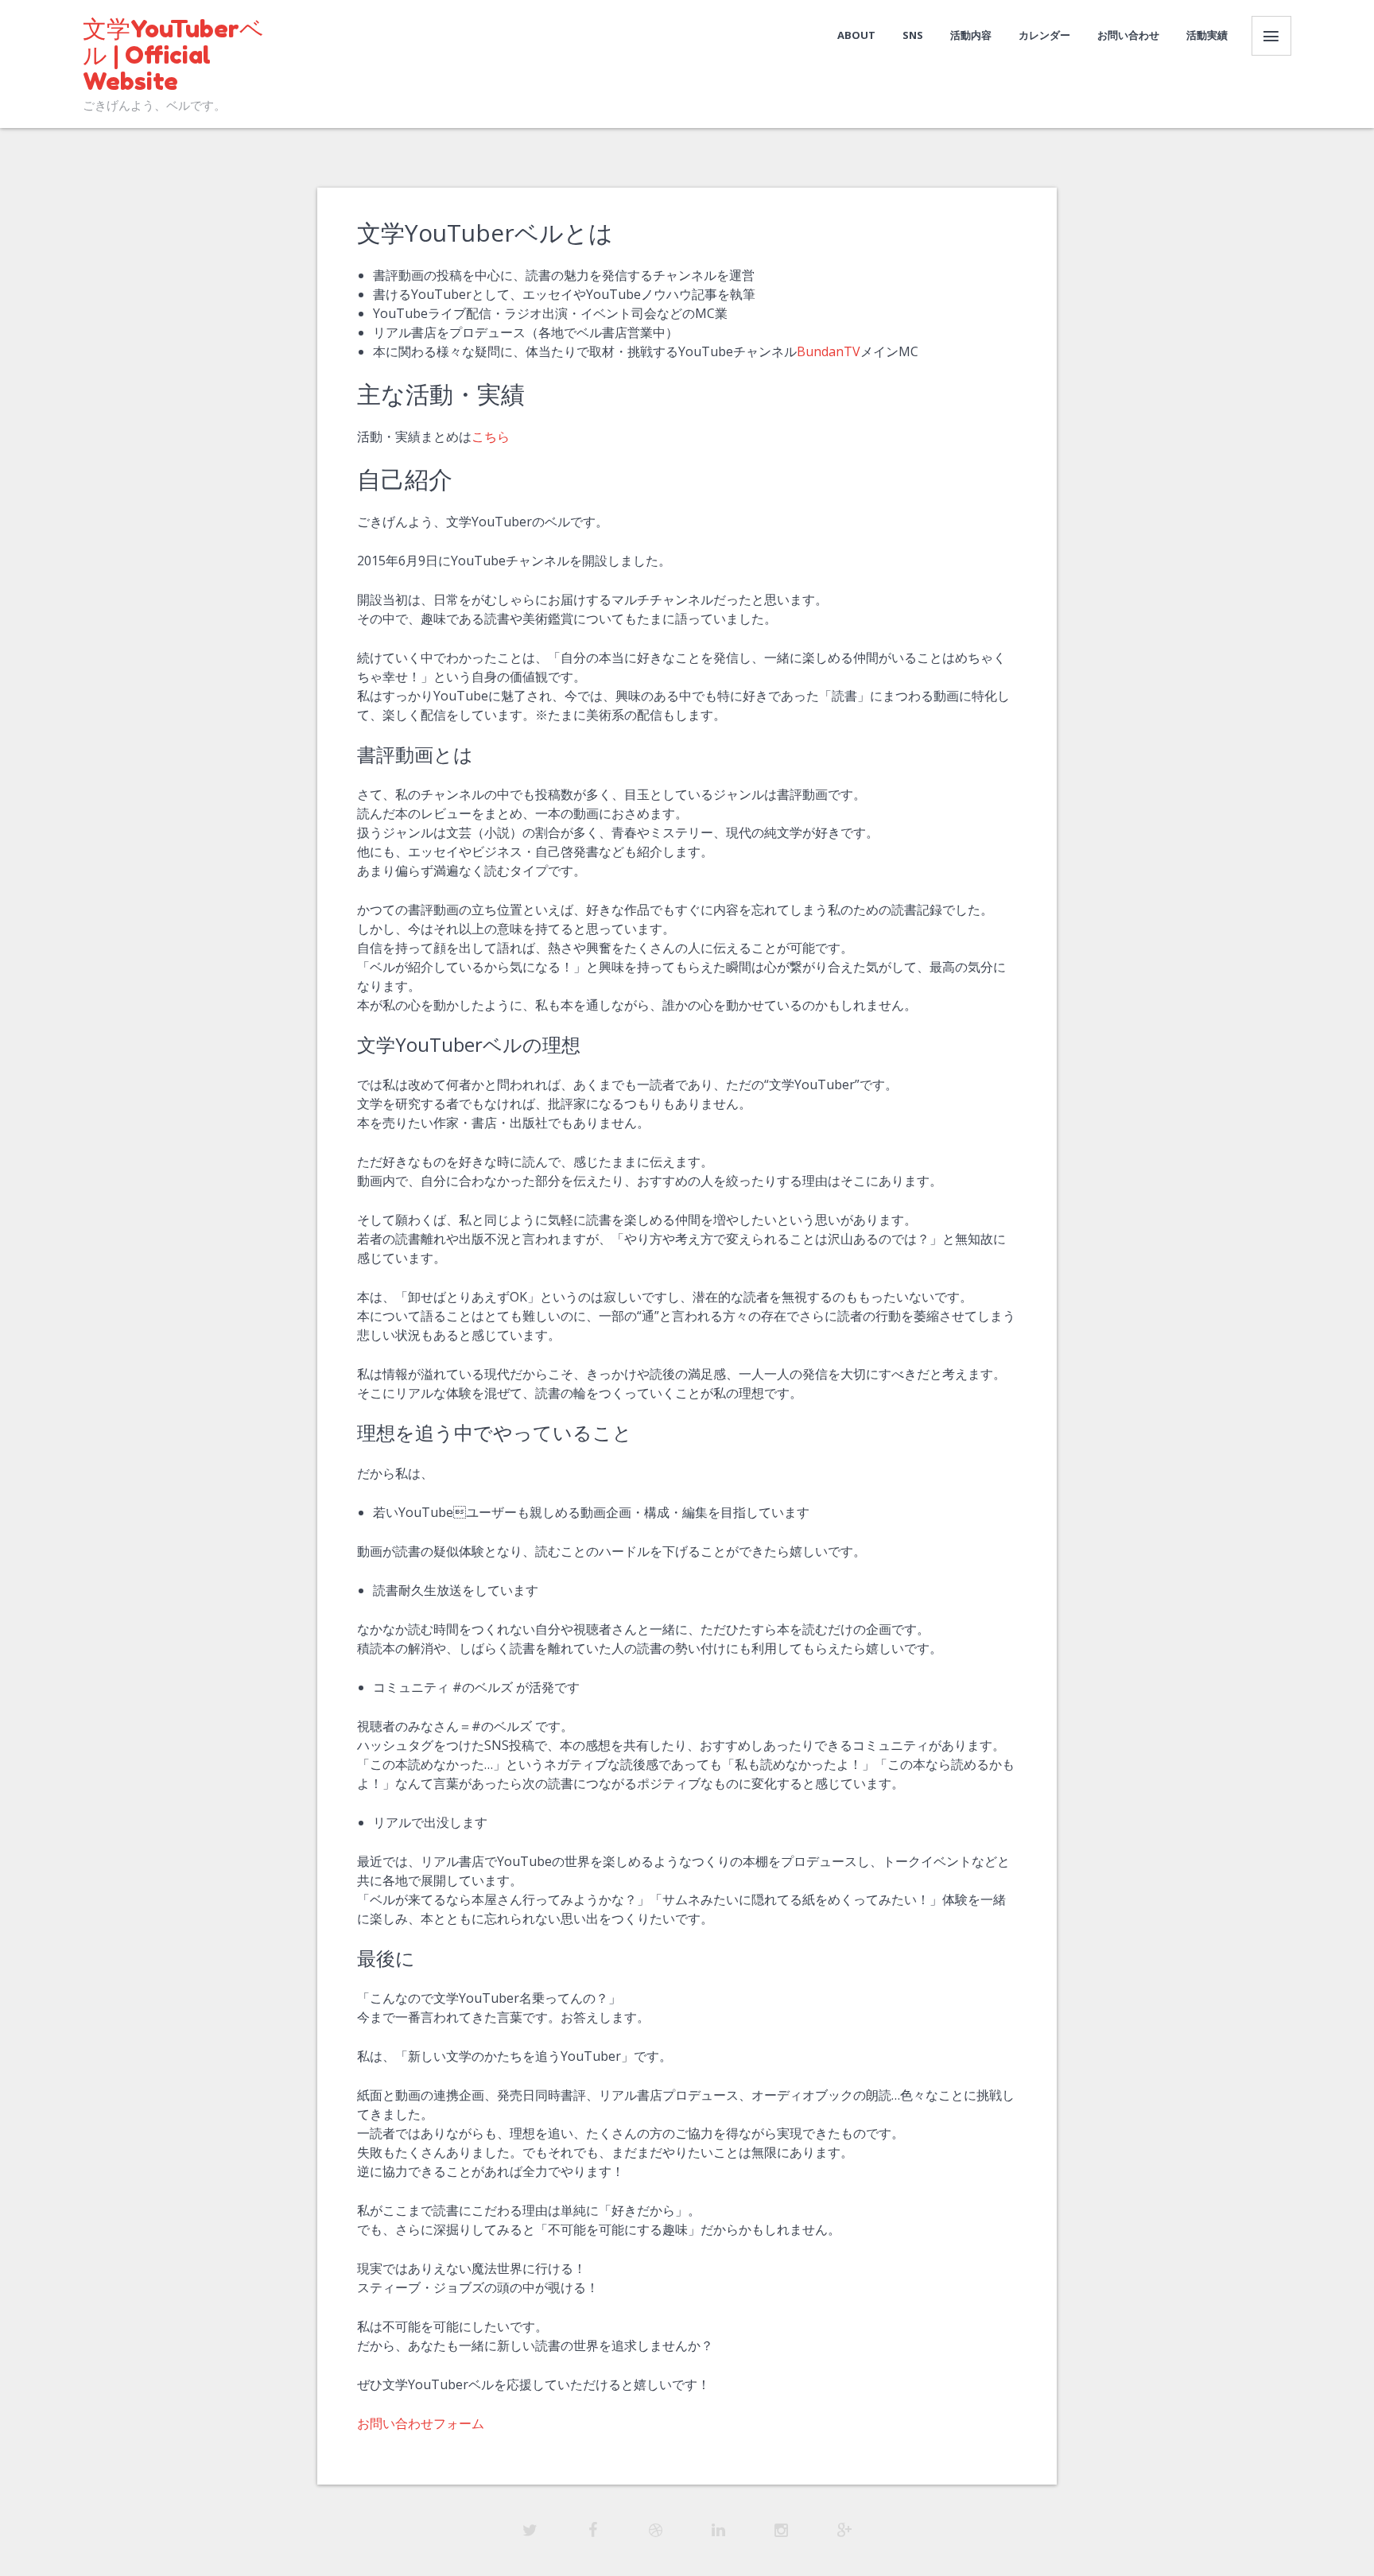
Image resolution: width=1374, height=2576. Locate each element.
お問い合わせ (1128, 35)
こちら (491, 436)
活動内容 (971, 35)
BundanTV (829, 351)
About (856, 35)
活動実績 (1207, 35)
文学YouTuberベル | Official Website (173, 55)
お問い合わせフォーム (421, 2423)
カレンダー (1044, 35)
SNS (913, 35)
